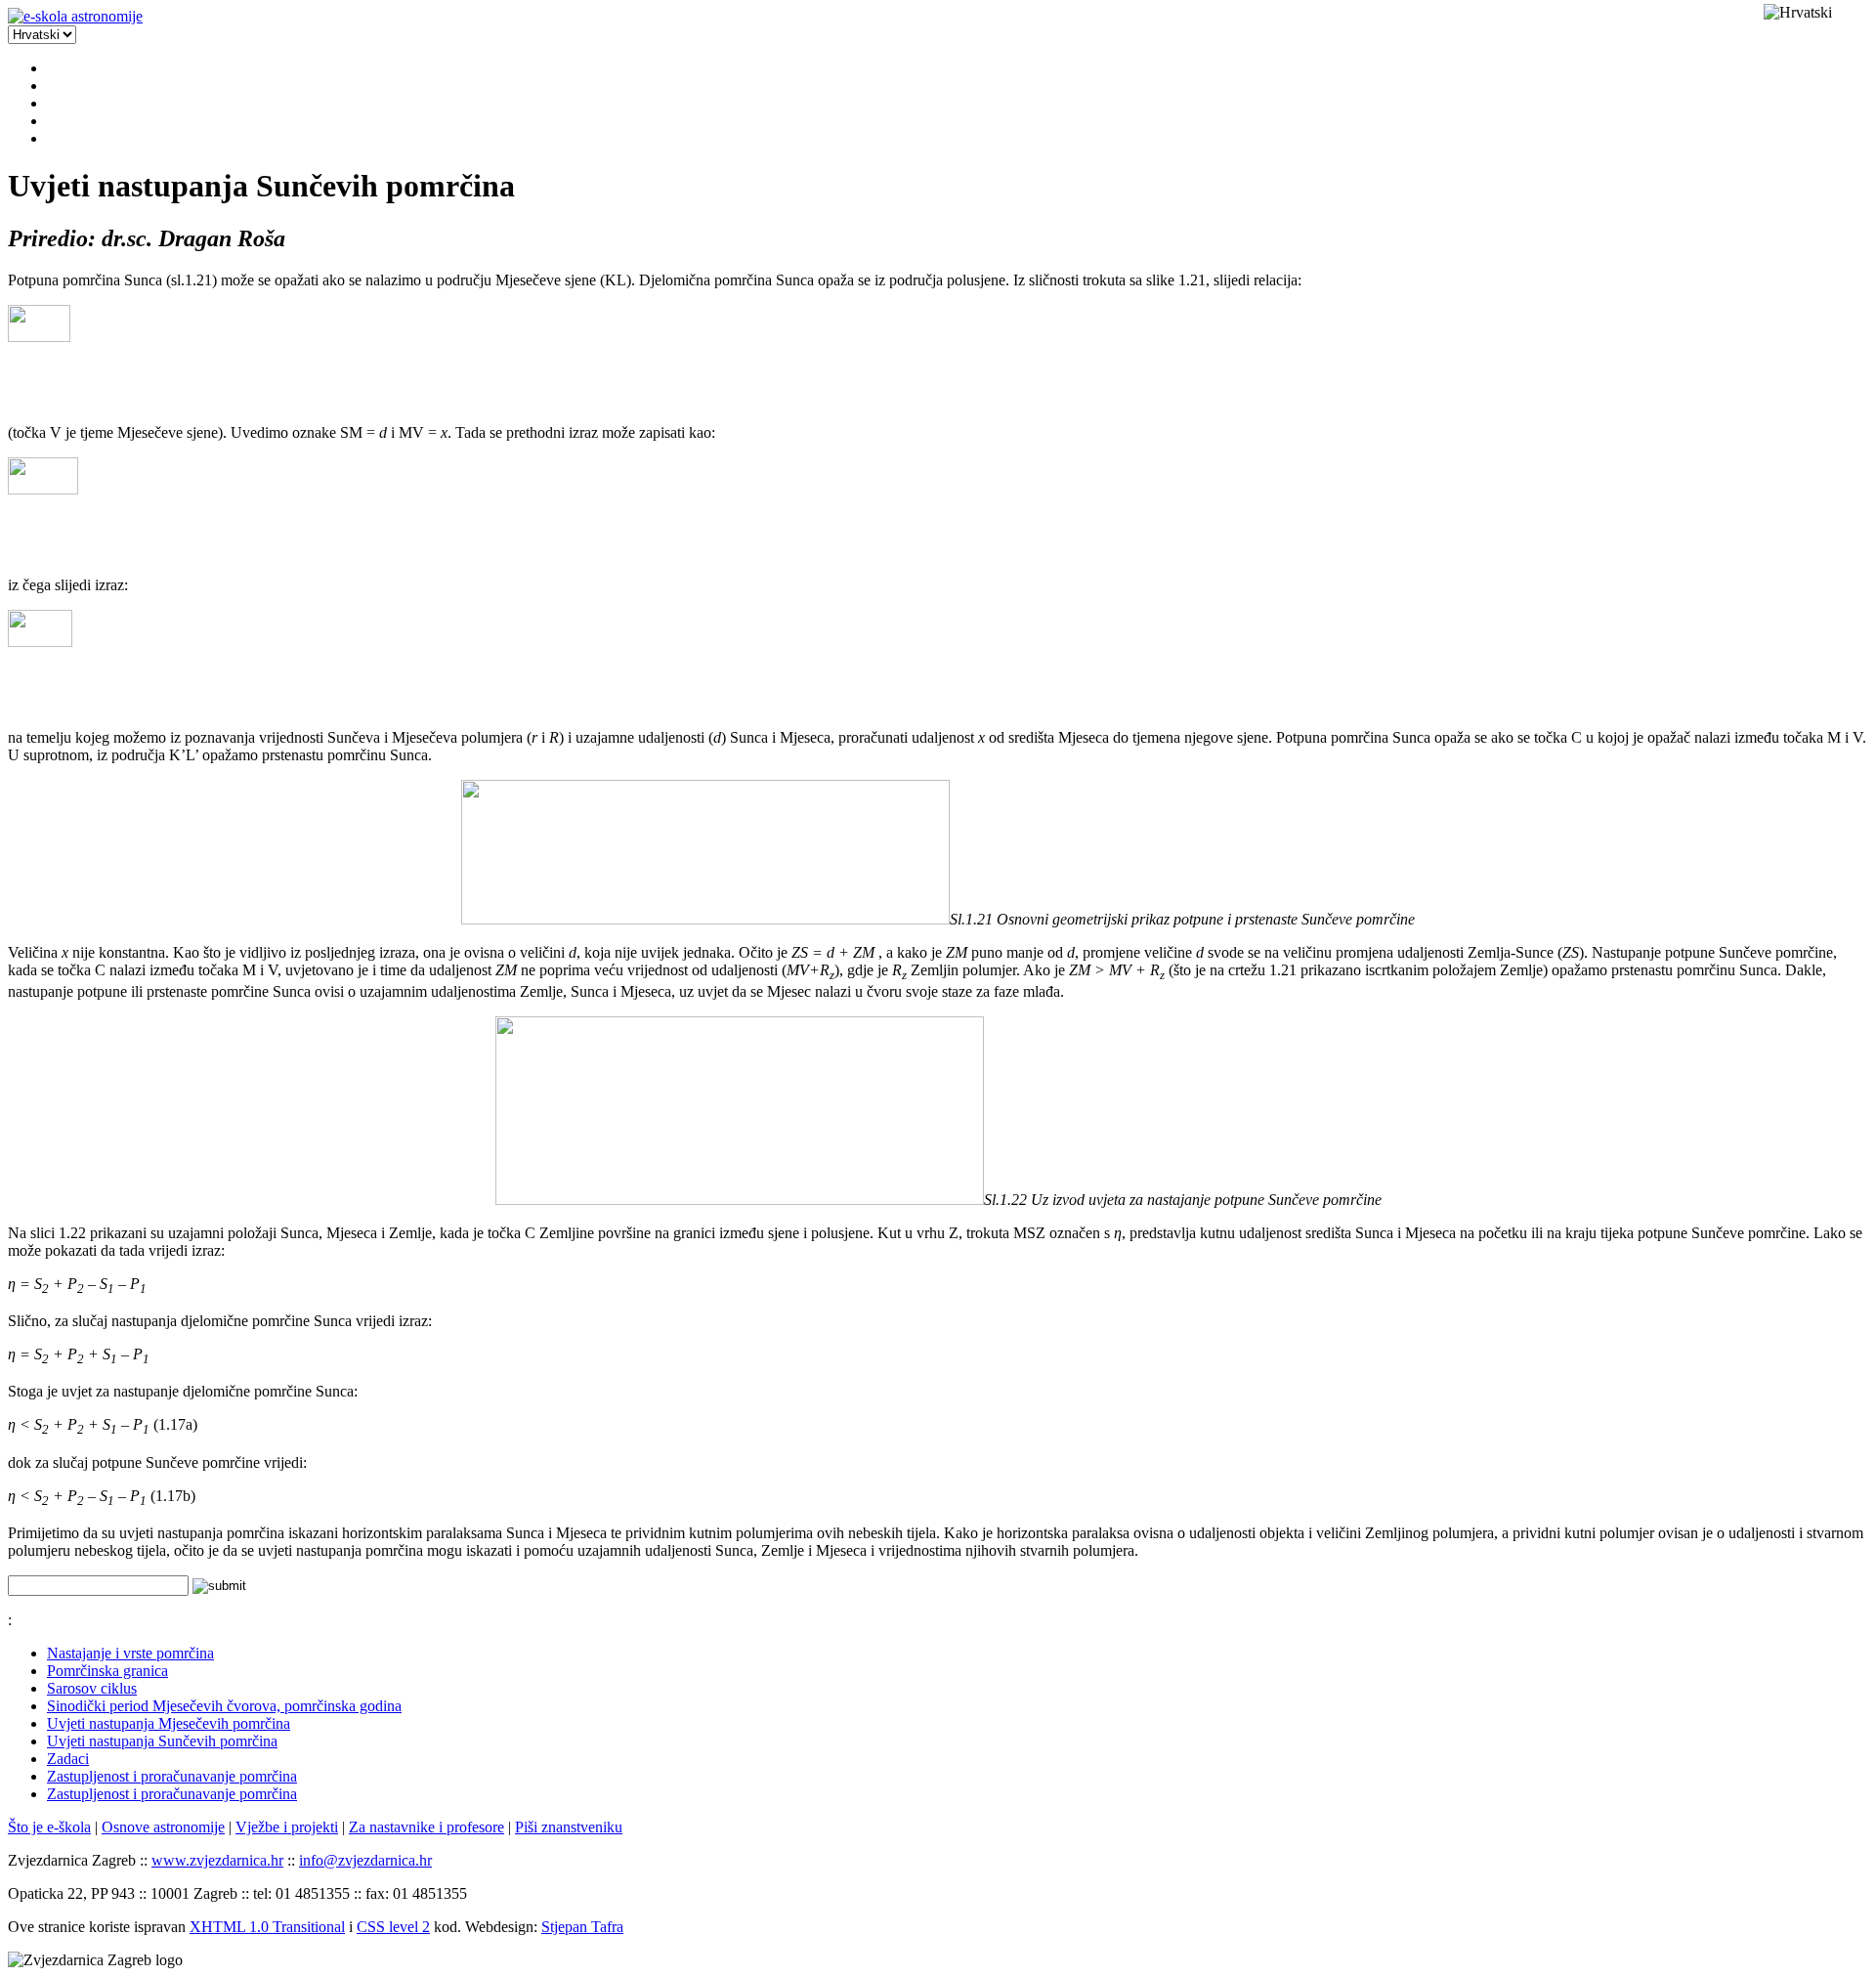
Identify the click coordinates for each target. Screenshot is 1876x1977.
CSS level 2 (393, 1927)
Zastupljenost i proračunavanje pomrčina (172, 1776)
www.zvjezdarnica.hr (217, 1860)
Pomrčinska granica (107, 1671)
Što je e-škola (49, 1827)
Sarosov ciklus (92, 1688)
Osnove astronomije (163, 1827)
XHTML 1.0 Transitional (267, 1927)
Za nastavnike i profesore (426, 1827)
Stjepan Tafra (582, 1927)
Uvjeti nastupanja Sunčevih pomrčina (162, 1741)
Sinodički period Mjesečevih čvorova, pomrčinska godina (224, 1706)
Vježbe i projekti (287, 1827)
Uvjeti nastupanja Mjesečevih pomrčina (169, 1723)
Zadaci (68, 1759)
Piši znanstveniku (569, 1827)
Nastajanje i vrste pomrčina (130, 1653)
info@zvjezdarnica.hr (365, 1860)
